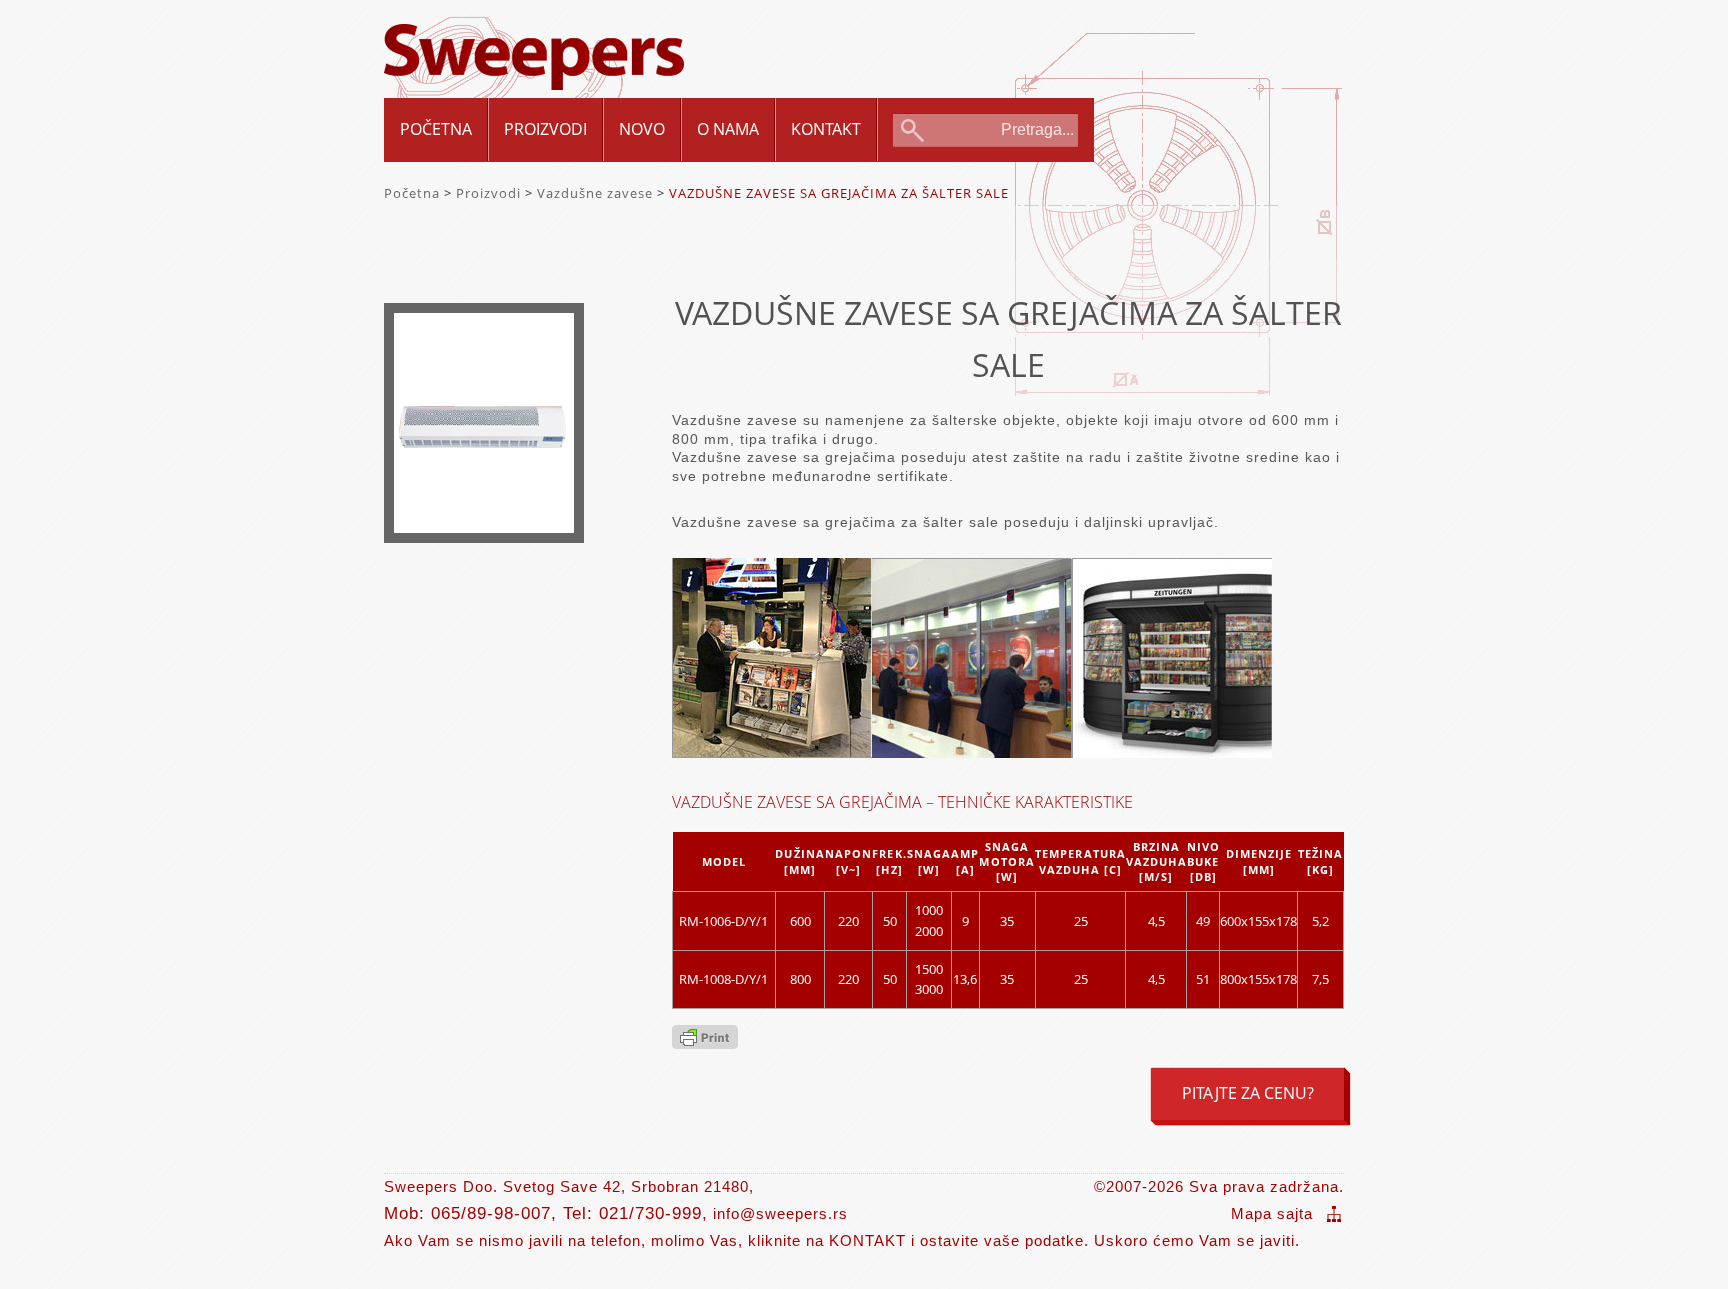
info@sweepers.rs (780, 1213)
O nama (728, 129)
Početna (436, 129)
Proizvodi (545, 129)
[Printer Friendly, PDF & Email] (705, 1043)
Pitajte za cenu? (1248, 1093)
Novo (642, 129)
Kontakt (826, 129)
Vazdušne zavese (595, 193)
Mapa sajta (1272, 1213)
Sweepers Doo (534, 41)
